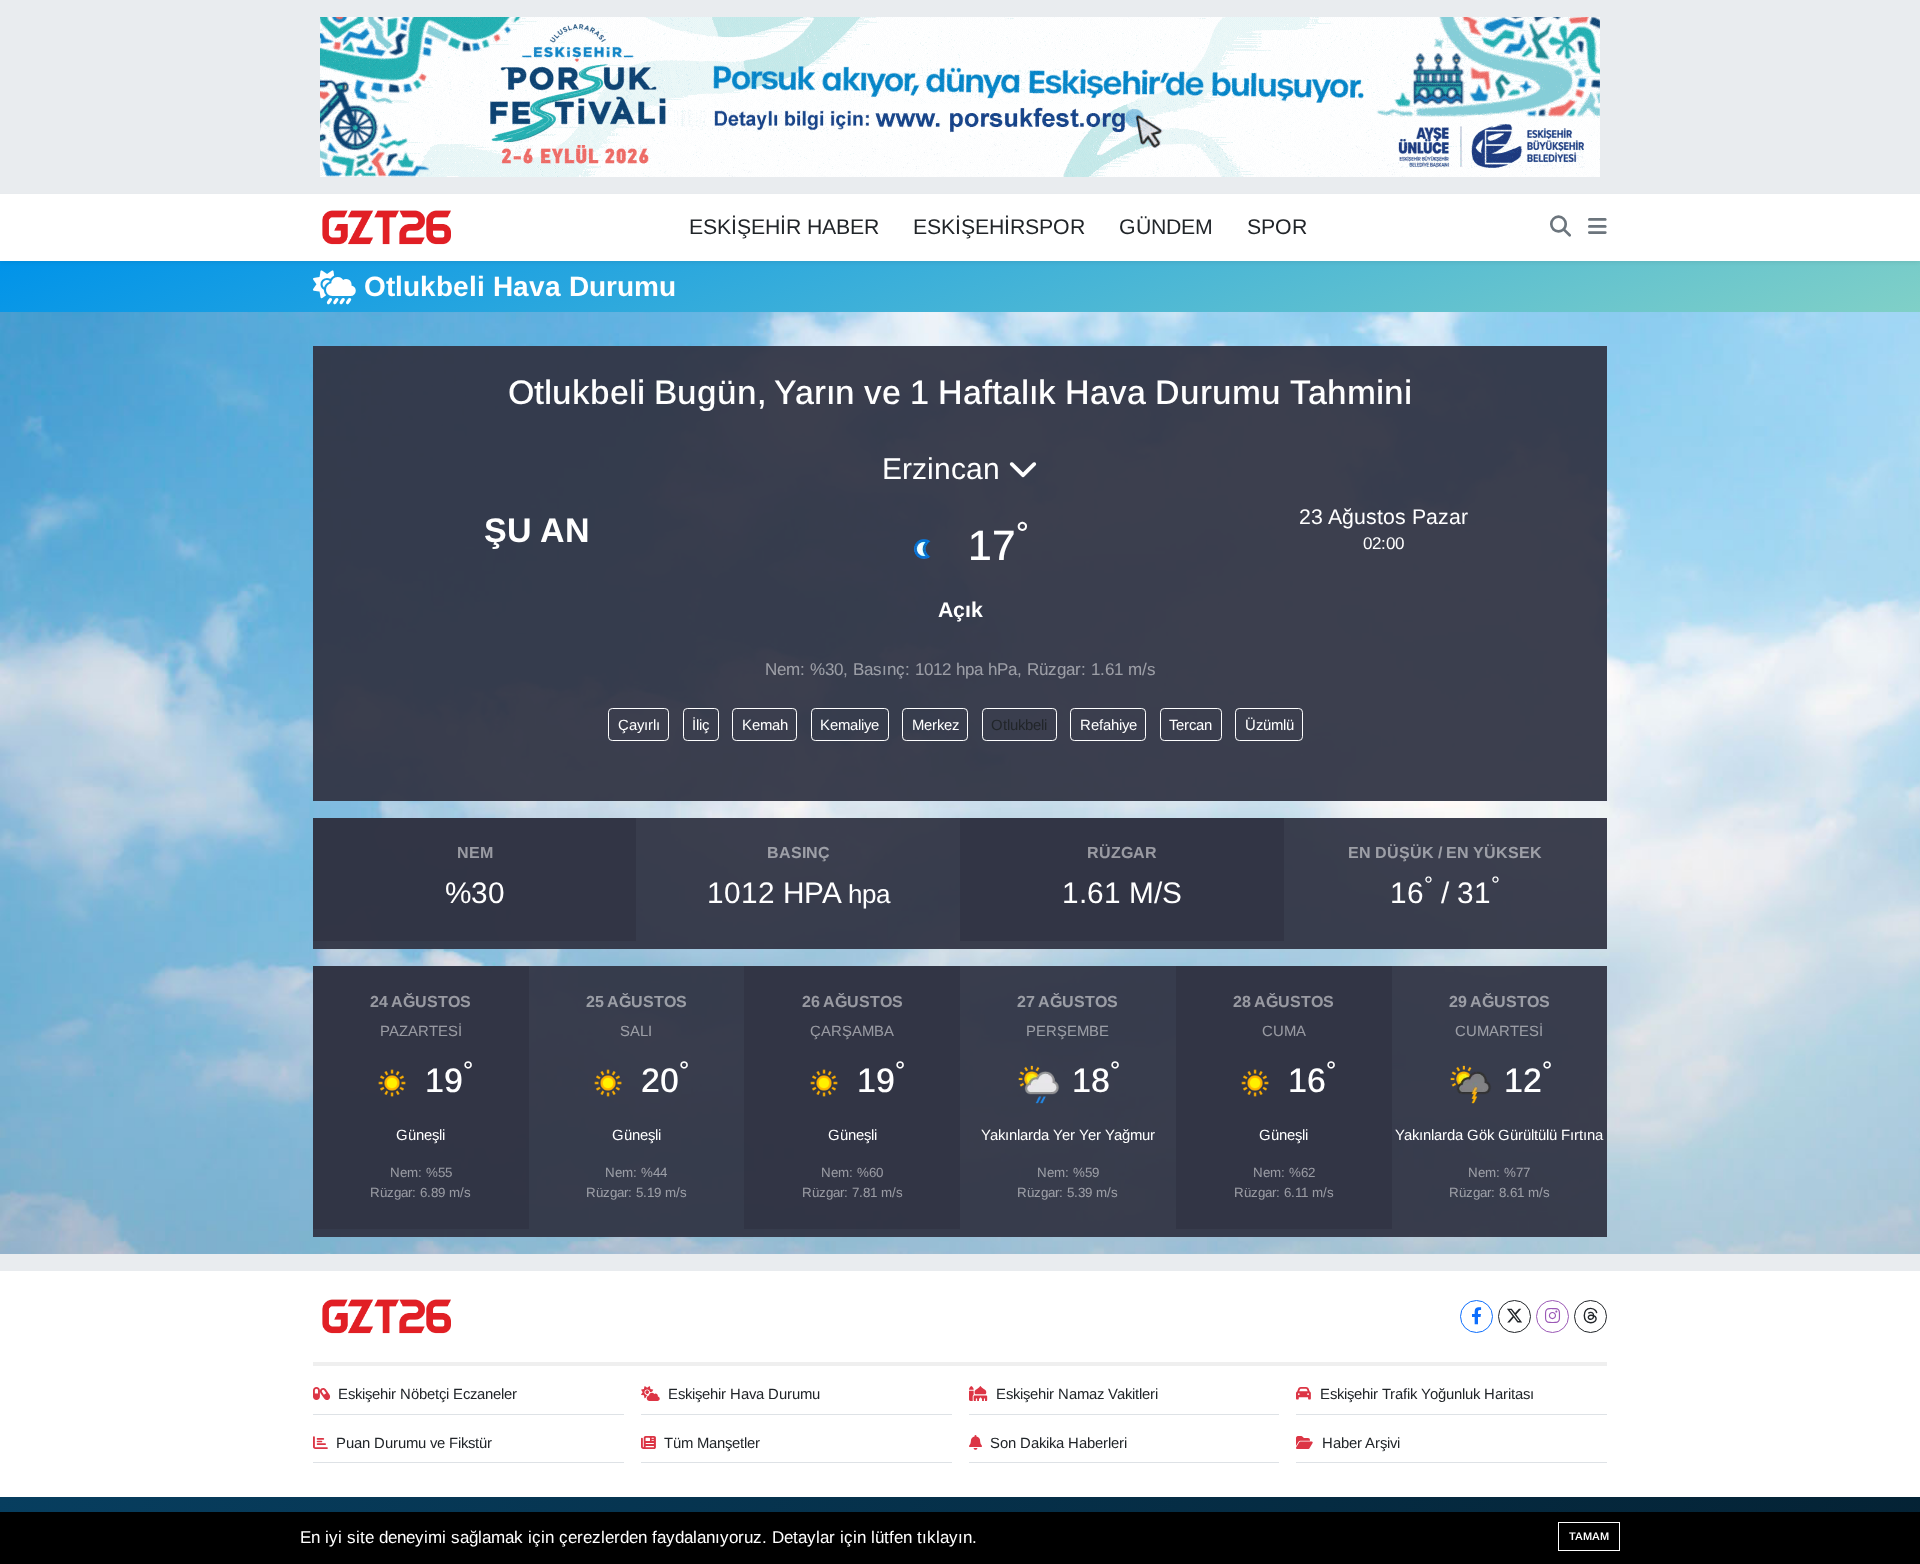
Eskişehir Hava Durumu (744, 1394)
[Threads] (1590, 1316)
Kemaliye (849, 725)
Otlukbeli (1019, 725)
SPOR (1277, 227)
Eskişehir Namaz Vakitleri (1077, 1394)
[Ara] (1560, 228)
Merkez (935, 725)
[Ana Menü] (1597, 228)
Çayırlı (639, 725)
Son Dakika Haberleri (1058, 1443)
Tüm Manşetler (712, 1443)
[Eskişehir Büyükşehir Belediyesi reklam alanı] (960, 95)
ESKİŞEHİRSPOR (999, 227)
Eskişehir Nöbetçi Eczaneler (427, 1394)
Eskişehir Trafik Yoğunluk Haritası (1427, 1394)
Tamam (1589, 1536)
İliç (700, 725)
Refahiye (1108, 725)
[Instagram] (1552, 1316)
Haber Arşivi (1361, 1443)
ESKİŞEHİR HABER (784, 227)
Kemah (765, 725)
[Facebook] (1476, 1316)
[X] (1514, 1316)
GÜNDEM (1166, 227)
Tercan (1190, 725)
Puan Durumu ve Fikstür (414, 1443)
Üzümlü (1269, 725)
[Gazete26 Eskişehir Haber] (388, 228)
